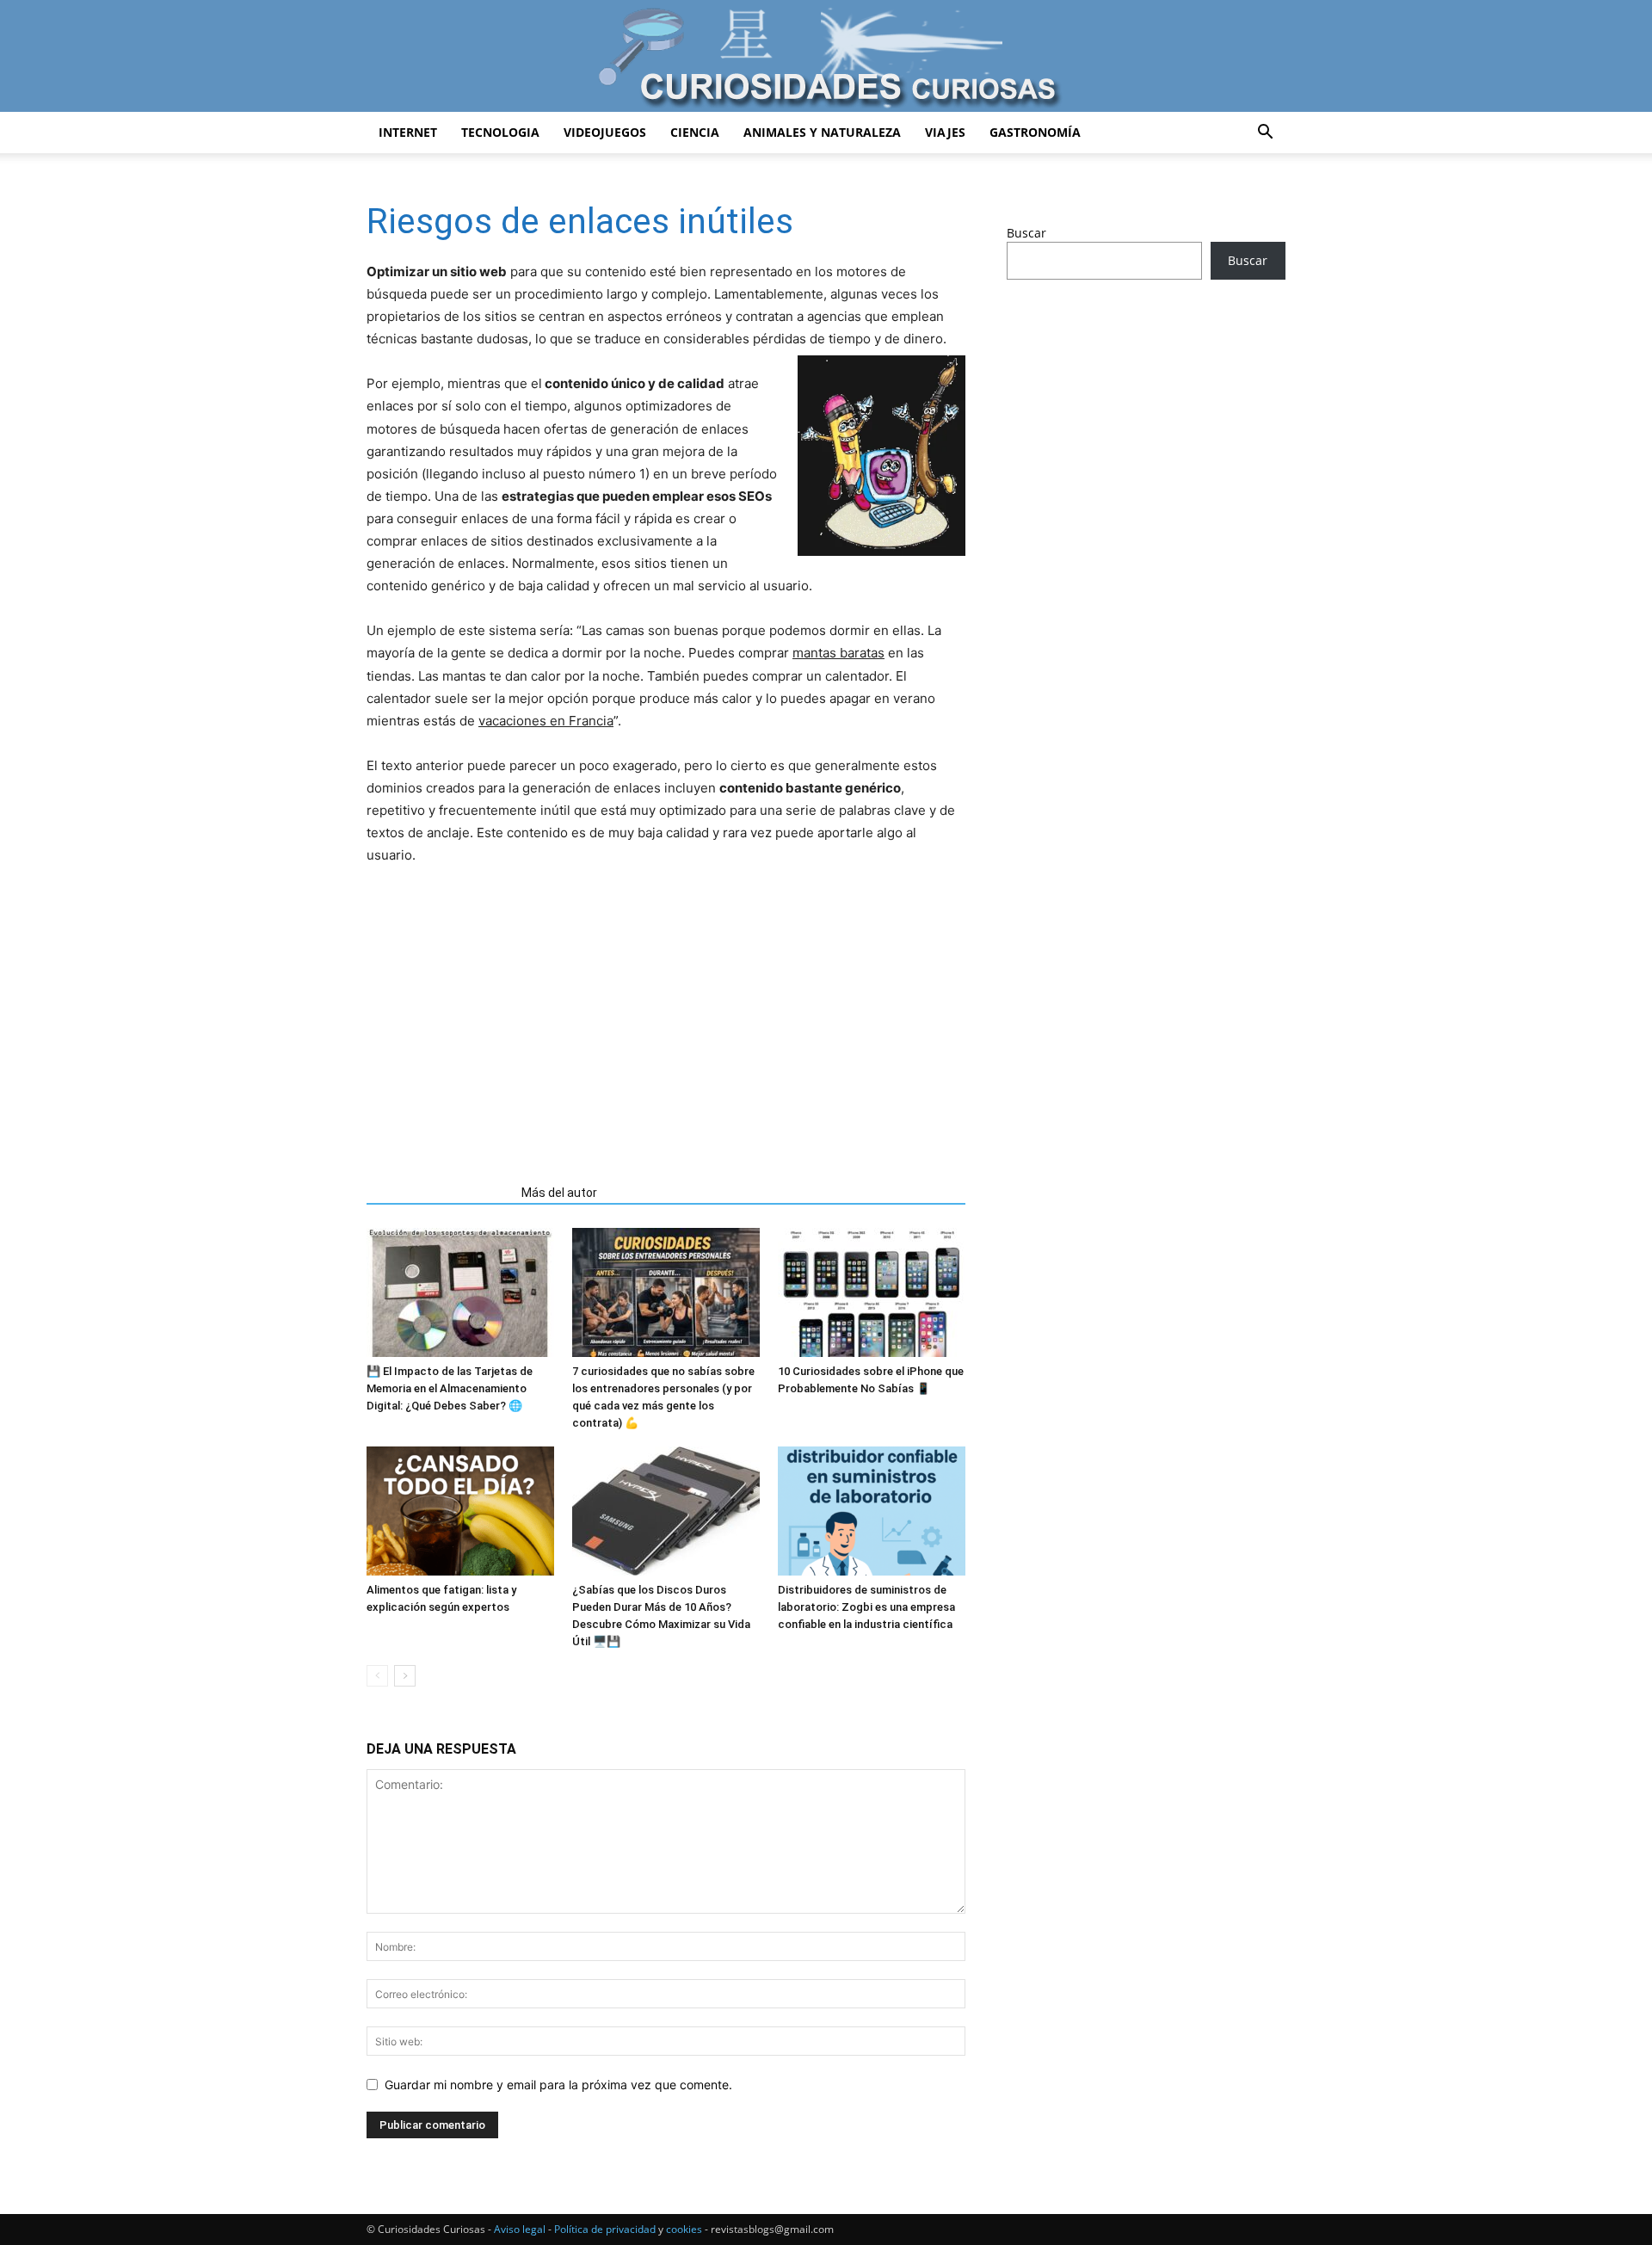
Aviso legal (520, 2229)
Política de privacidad (605, 2229)
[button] (1265, 134)
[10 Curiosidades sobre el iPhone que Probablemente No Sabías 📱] (872, 1292)
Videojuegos (605, 132)
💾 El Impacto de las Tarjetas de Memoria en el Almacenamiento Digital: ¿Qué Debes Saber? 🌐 (450, 1388)
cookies (684, 2229)
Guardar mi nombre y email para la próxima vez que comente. (558, 2085)
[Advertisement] (666, 1018)
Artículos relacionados (439, 1193)
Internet (408, 132)
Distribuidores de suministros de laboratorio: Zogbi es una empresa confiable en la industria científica (866, 1607)
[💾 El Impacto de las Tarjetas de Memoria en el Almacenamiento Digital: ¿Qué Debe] (460, 1292)
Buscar (1026, 233)
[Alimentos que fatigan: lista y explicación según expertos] (460, 1511)
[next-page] (405, 1676)
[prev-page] (377, 1676)
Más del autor (559, 1193)
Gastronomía (1035, 132)
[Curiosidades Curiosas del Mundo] (826, 57)
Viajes (945, 132)
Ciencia (695, 132)
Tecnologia (500, 132)
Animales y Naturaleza (822, 132)
